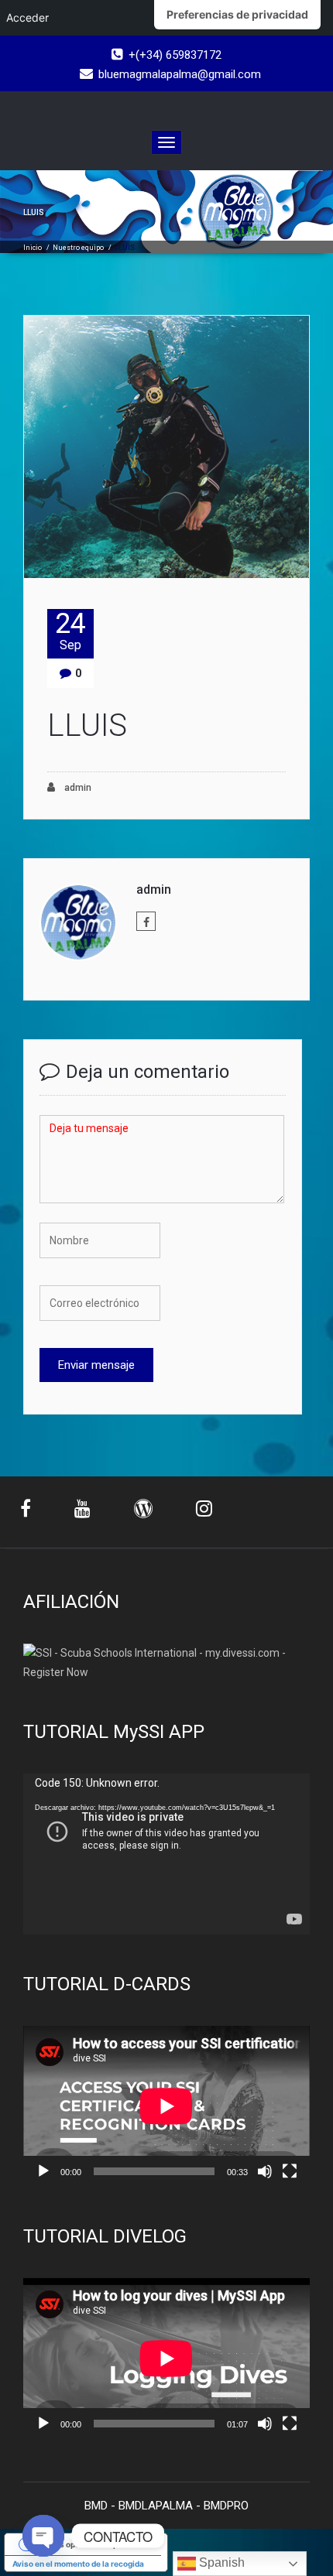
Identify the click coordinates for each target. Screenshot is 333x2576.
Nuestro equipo (78, 248)
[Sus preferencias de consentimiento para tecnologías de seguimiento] (237, 15)
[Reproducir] (43, 2171)
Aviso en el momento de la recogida (78, 2564)
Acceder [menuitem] (27, 17)
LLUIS (87, 725)
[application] (166, 1854)
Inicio (33, 248)
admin (77, 788)
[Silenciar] (265, 2171)
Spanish (220, 2562)
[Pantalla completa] (290, 2171)
